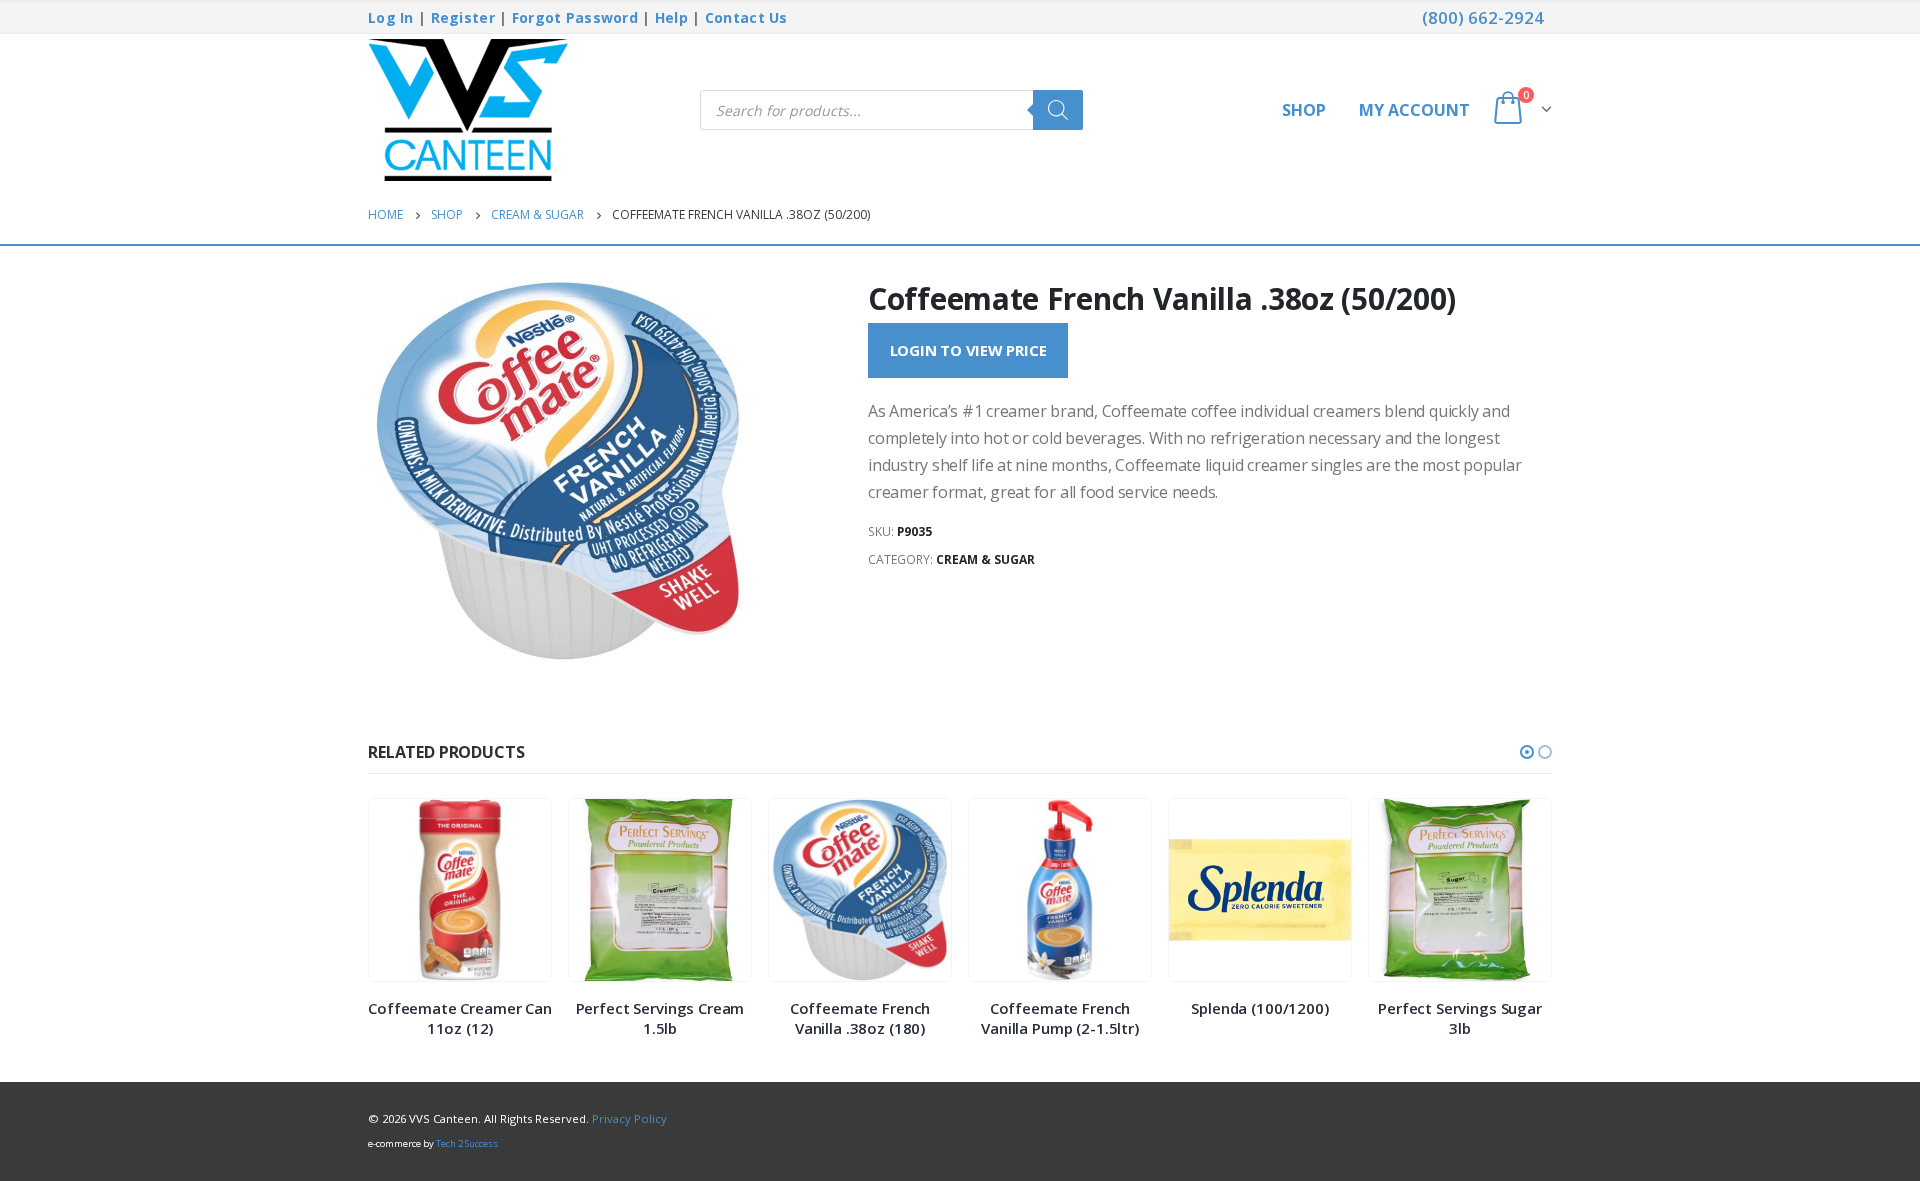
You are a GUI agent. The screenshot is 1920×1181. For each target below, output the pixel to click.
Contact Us (746, 17)
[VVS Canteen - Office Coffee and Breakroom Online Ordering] (468, 110)
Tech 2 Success (467, 1143)
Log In (391, 17)
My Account (1414, 110)
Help (671, 17)
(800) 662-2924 (1483, 17)
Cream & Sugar (985, 559)
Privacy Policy (629, 1118)
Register (463, 17)
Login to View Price (968, 350)
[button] (1527, 752)
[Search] (1058, 110)
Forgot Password (575, 17)
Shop (1304, 110)
